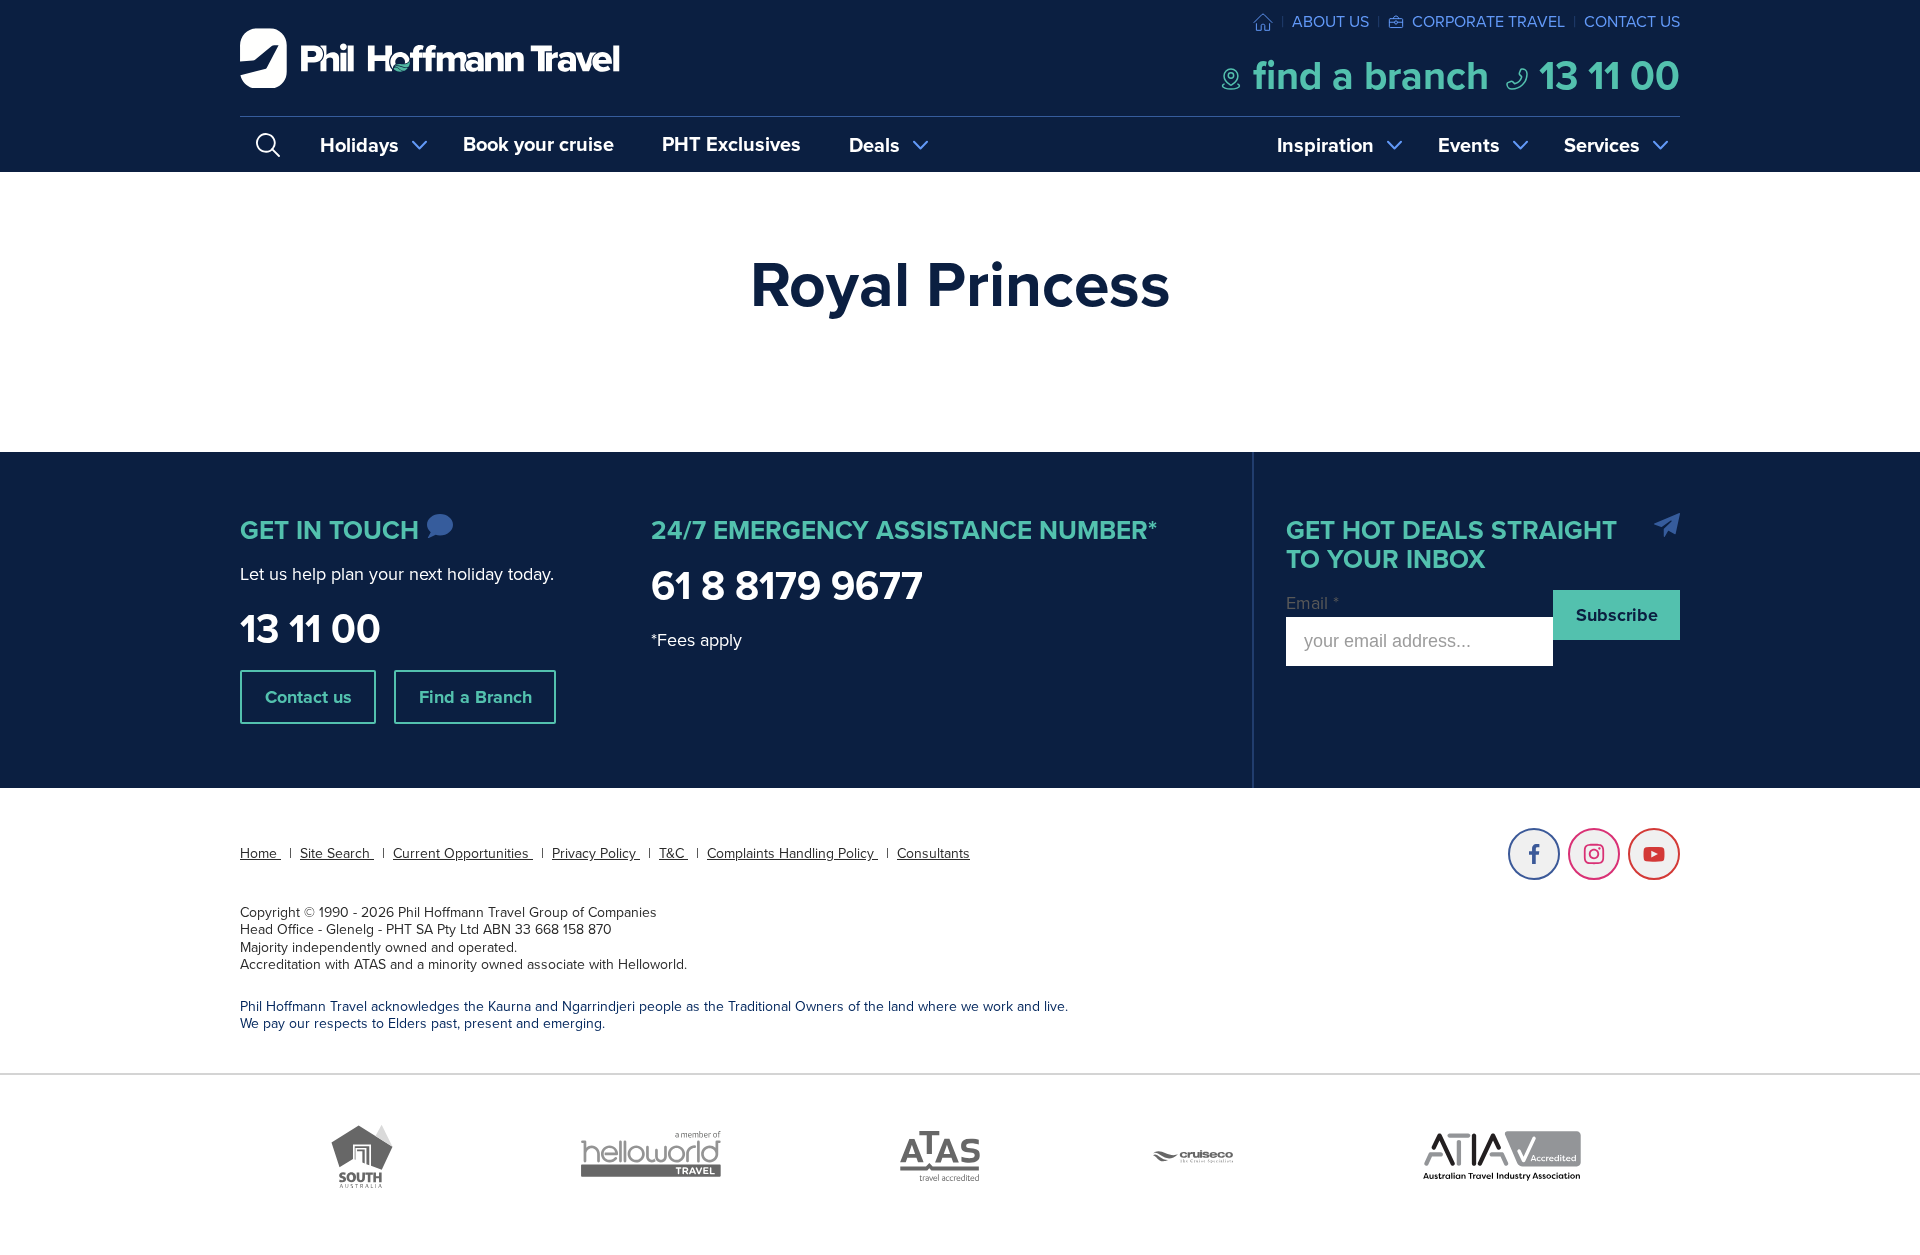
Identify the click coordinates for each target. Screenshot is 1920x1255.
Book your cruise (538, 144)
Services (1602, 145)
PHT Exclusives (731, 144)
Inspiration (1325, 145)
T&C (673, 853)
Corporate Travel (1488, 21)
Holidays (359, 145)
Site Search (337, 853)
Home (260, 853)
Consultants (933, 853)
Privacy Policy (596, 853)
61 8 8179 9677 (787, 585)
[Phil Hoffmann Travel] (430, 58)
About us (1330, 21)
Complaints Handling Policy (792, 853)
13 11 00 (1604, 75)
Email (1312, 603)
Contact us (1632, 21)
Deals (874, 145)
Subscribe (1617, 615)
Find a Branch (475, 697)
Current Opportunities (463, 853)
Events (1469, 145)
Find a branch (1366, 75)
